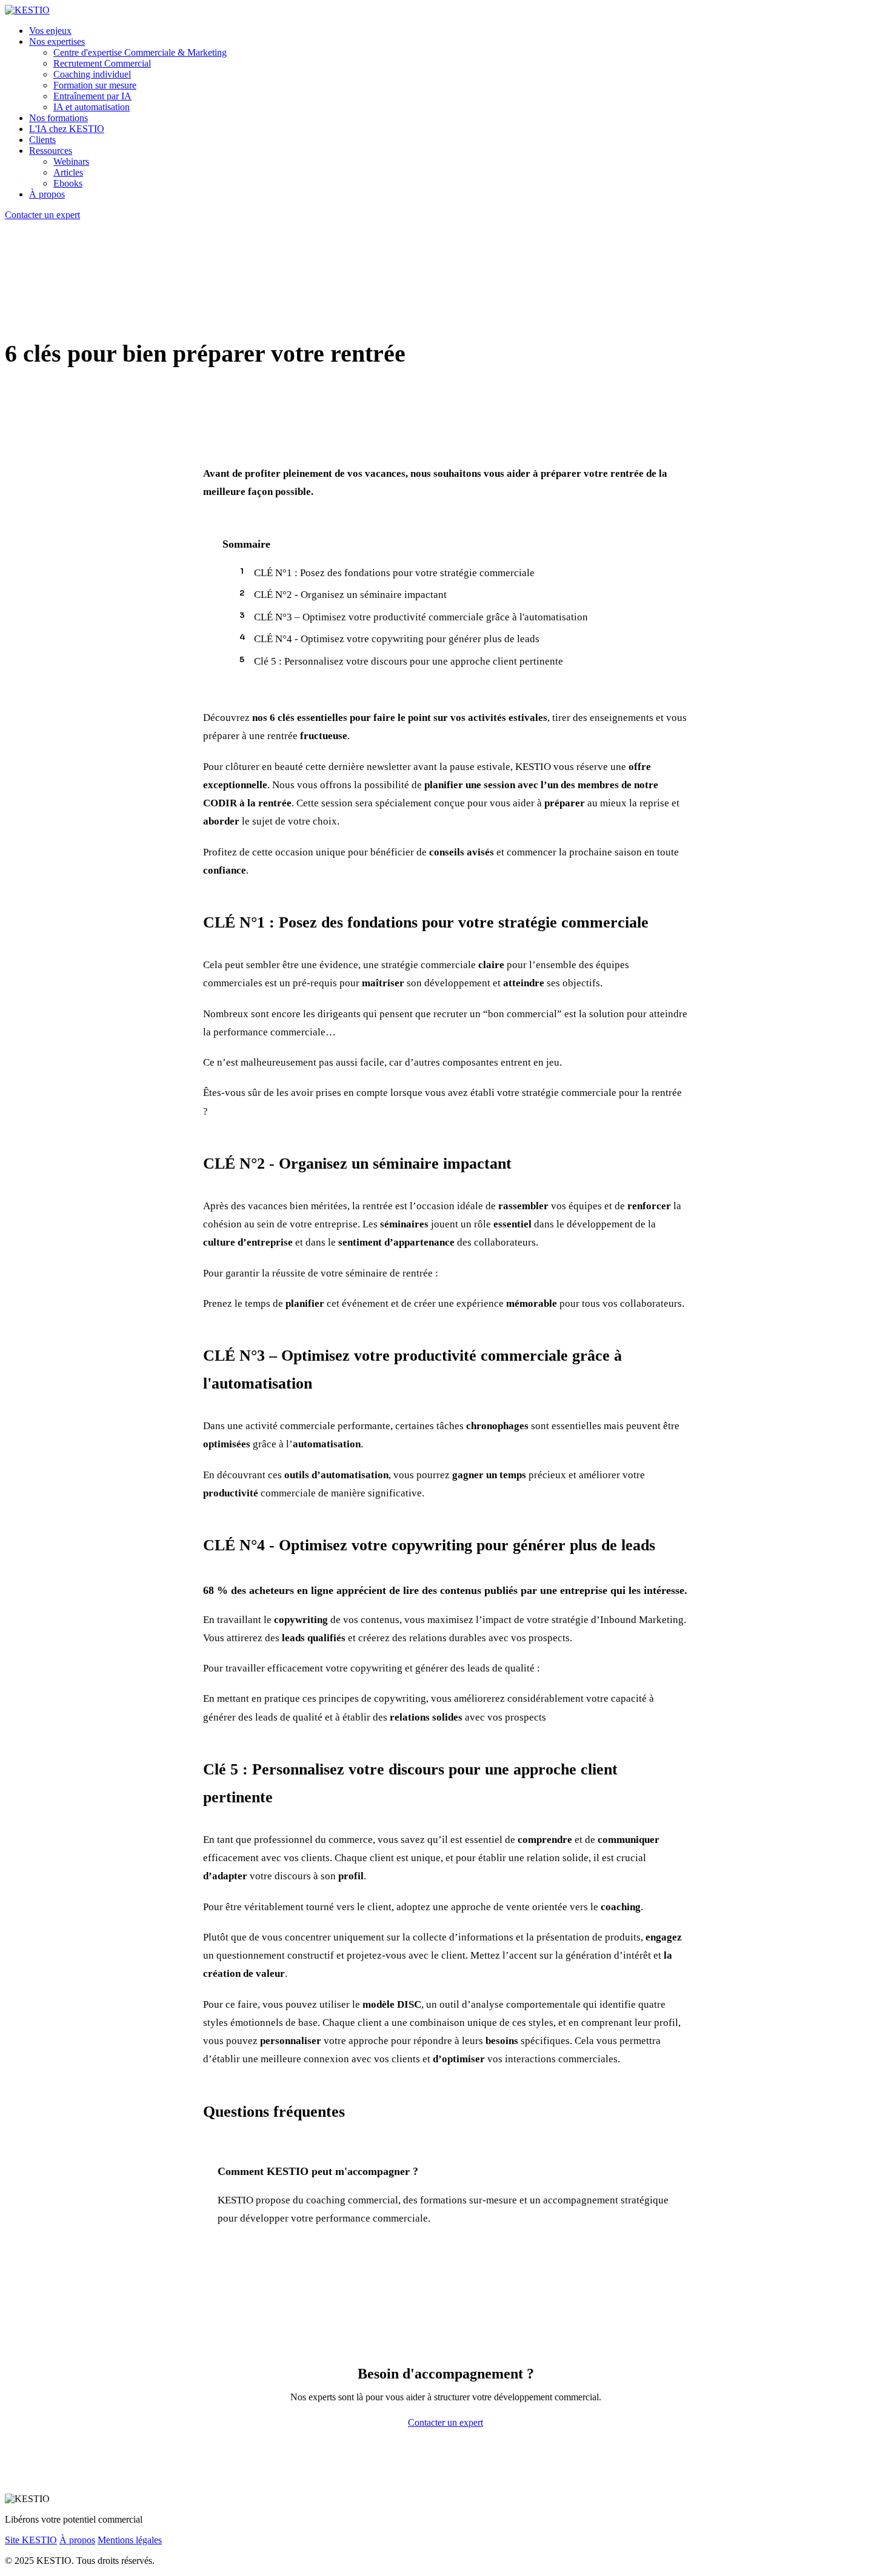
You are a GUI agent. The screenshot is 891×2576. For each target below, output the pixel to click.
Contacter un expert (42, 215)
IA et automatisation (92, 107)
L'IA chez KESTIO (67, 129)
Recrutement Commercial (102, 63)
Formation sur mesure (95, 85)
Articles (68, 172)
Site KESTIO (31, 2540)
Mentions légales (130, 2540)
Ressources (51, 151)
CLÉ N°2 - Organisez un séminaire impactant (350, 595)
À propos (47, 194)
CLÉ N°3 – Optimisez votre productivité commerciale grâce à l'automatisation (421, 617)
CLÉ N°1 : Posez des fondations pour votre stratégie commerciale (394, 573)
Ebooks (68, 183)
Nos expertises (57, 41)
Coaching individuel (92, 74)
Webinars (71, 161)
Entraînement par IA (92, 96)
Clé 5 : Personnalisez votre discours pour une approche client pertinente (409, 661)
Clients (42, 140)
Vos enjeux (50, 31)
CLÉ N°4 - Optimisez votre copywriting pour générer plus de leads (397, 639)
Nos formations (58, 118)
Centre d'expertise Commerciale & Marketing (140, 52)
